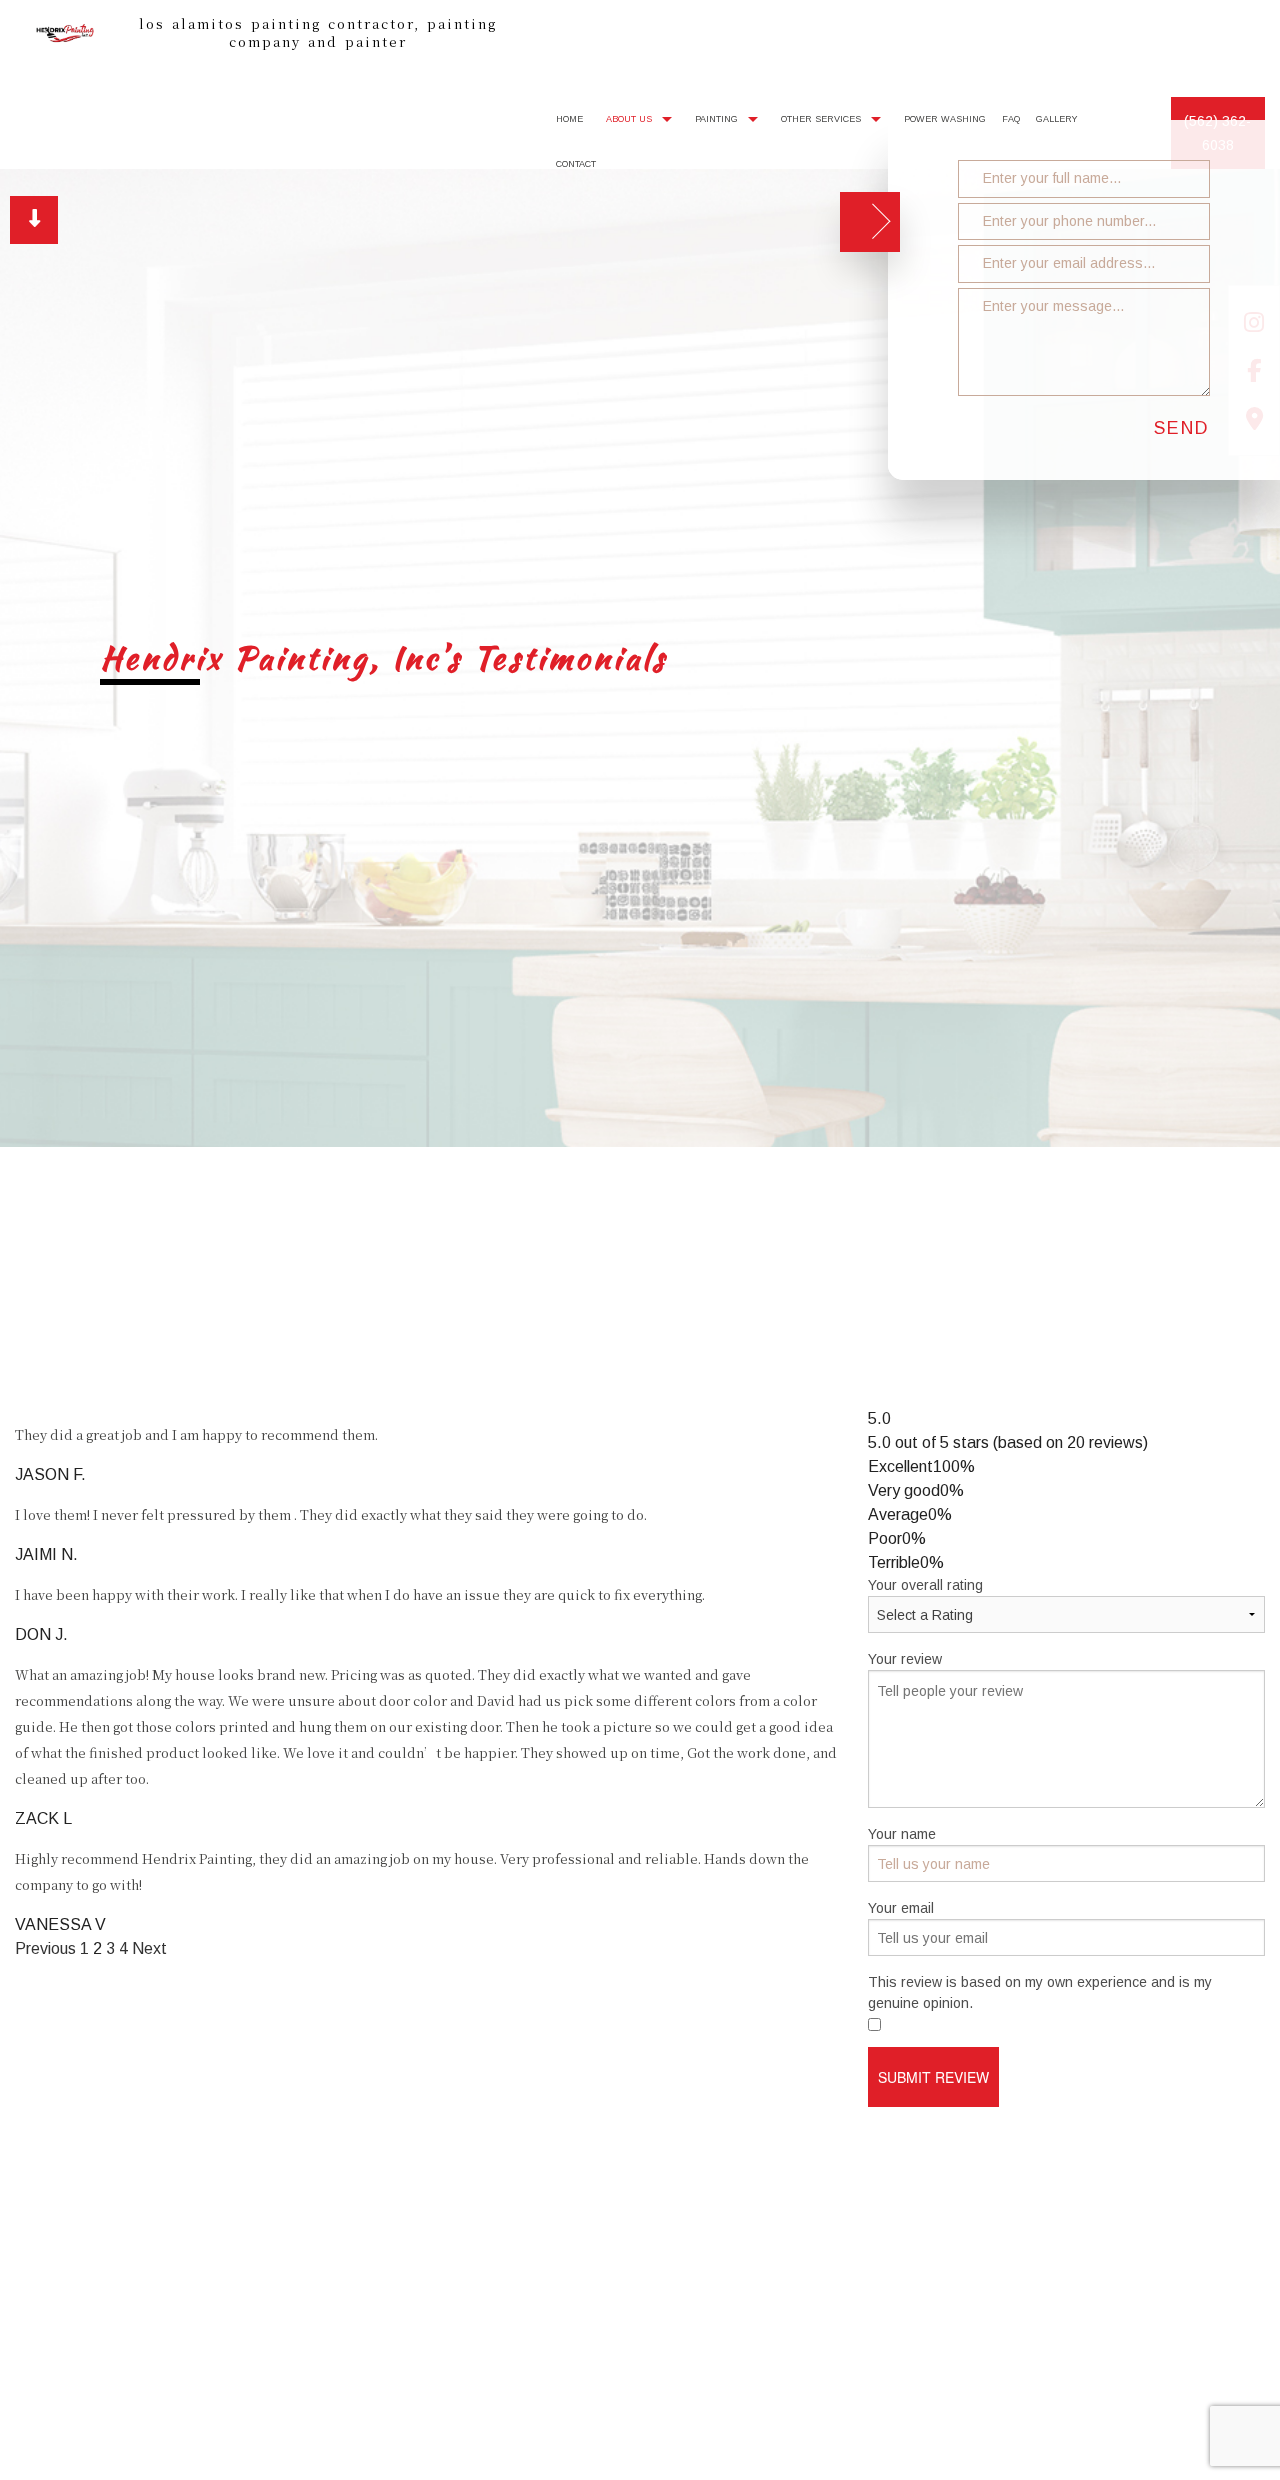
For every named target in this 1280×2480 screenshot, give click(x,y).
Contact (576, 166)
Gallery (1057, 121)
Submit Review (933, 2080)
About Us (629, 121)
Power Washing (945, 121)
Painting (716, 121)
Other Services (821, 121)
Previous (45, 1951)
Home (569, 121)
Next (149, 1951)
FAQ (1011, 121)
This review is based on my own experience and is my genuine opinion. (1040, 1995)
